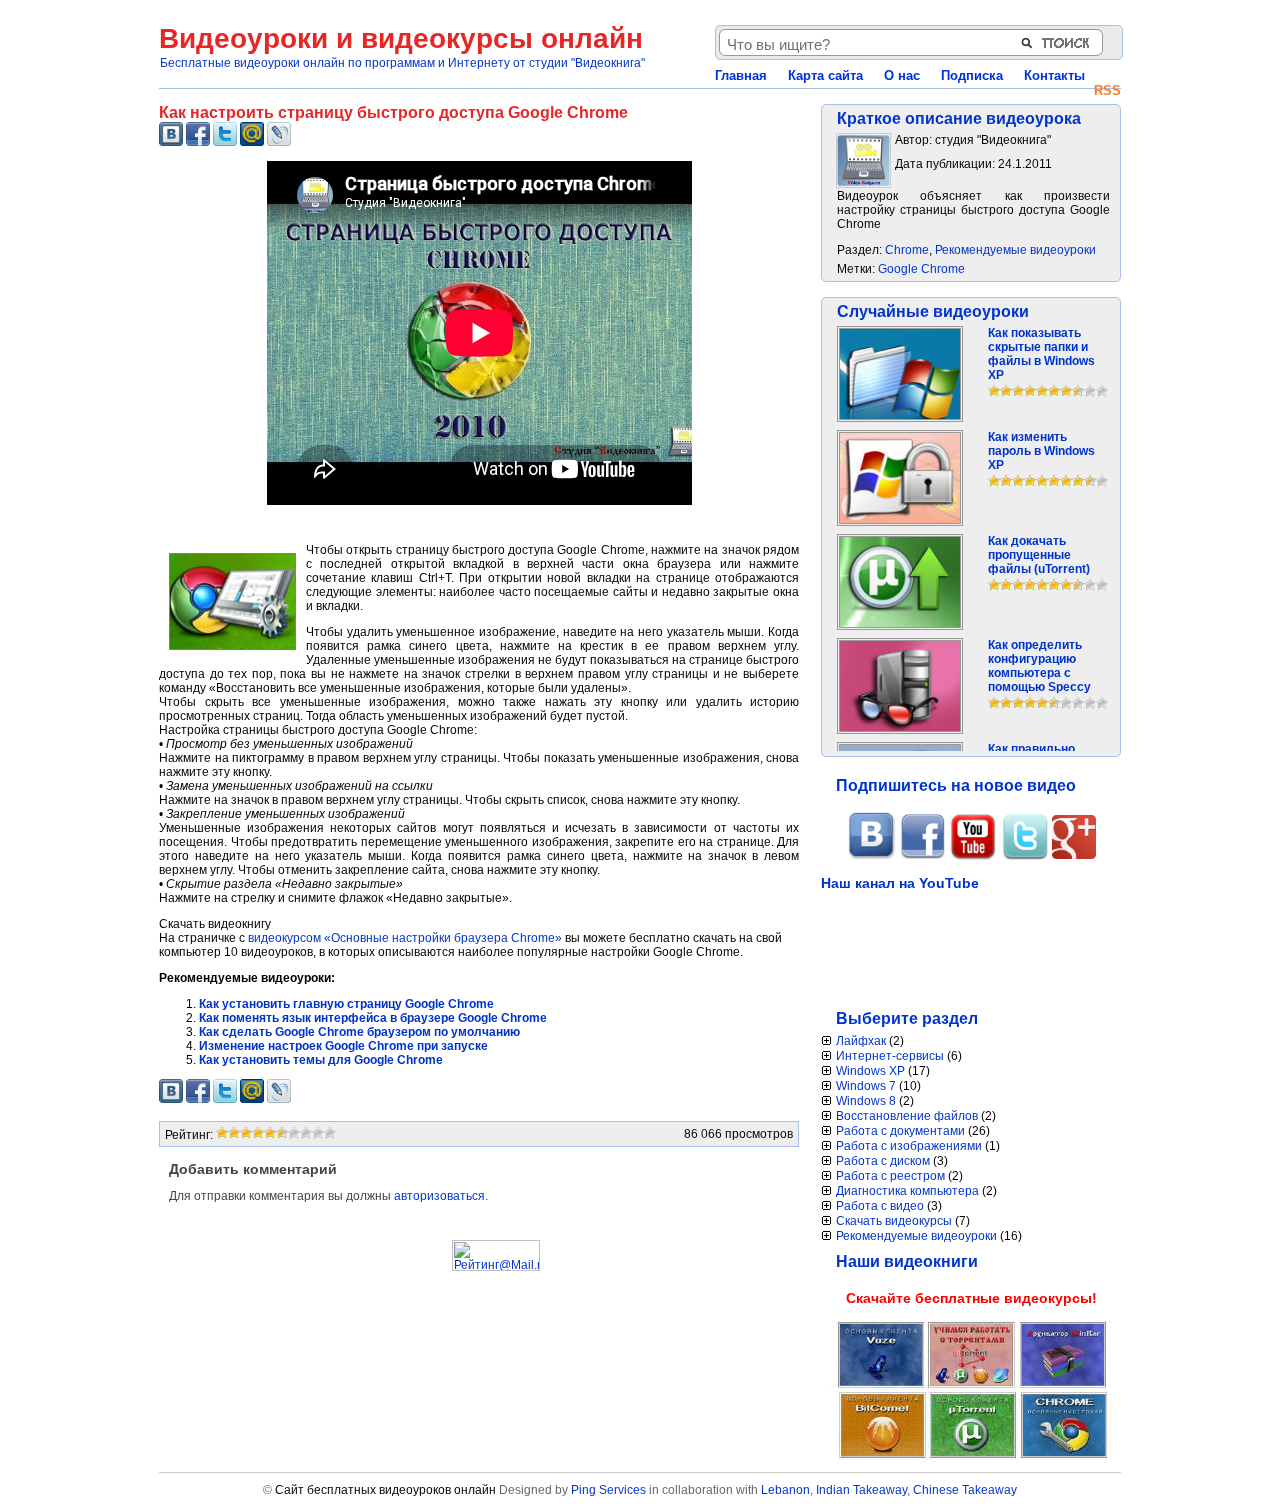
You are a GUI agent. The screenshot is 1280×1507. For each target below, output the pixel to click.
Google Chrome (921, 269)
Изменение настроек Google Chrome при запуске (343, 1046)
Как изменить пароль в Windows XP (1041, 451)
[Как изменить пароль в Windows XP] (900, 520)
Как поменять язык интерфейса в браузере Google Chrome (373, 1018)
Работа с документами (900, 1131)
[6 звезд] (282, 1133)
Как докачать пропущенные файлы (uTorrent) (1039, 555)
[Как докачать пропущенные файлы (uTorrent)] (900, 624)
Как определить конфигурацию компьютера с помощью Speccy (1039, 666)
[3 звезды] (246, 1133)
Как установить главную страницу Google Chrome (346, 1004)
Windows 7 (866, 1086)
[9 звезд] (318, 1133)
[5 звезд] (270, 1133)
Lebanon (785, 1490)
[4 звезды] (258, 1133)
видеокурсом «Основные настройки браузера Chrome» (405, 938)
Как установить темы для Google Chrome (321, 1060)
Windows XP (870, 1071)
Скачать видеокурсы (894, 1221)
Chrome (907, 250)
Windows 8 (866, 1101)
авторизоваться (439, 1196)
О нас (902, 75)
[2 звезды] (234, 1133)
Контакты (1054, 75)
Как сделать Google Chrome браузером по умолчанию (359, 1032)
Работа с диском (883, 1161)
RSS (1107, 90)
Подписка (972, 75)
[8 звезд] (306, 1133)
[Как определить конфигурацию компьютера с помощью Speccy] (900, 728)
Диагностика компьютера (907, 1191)
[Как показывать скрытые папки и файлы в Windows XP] (900, 416)
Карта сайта (825, 75)
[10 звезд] (330, 1133)
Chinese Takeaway (965, 1490)
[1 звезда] (222, 1133)
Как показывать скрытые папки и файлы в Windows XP (1041, 354)
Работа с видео (880, 1206)
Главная (741, 75)
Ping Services (608, 1490)
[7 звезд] (294, 1133)
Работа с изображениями (909, 1146)
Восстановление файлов (907, 1116)
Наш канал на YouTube (900, 883)
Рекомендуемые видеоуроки (1015, 250)
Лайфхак (861, 1041)
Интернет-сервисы (890, 1056)
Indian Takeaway (861, 1490)
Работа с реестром (890, 1176)
